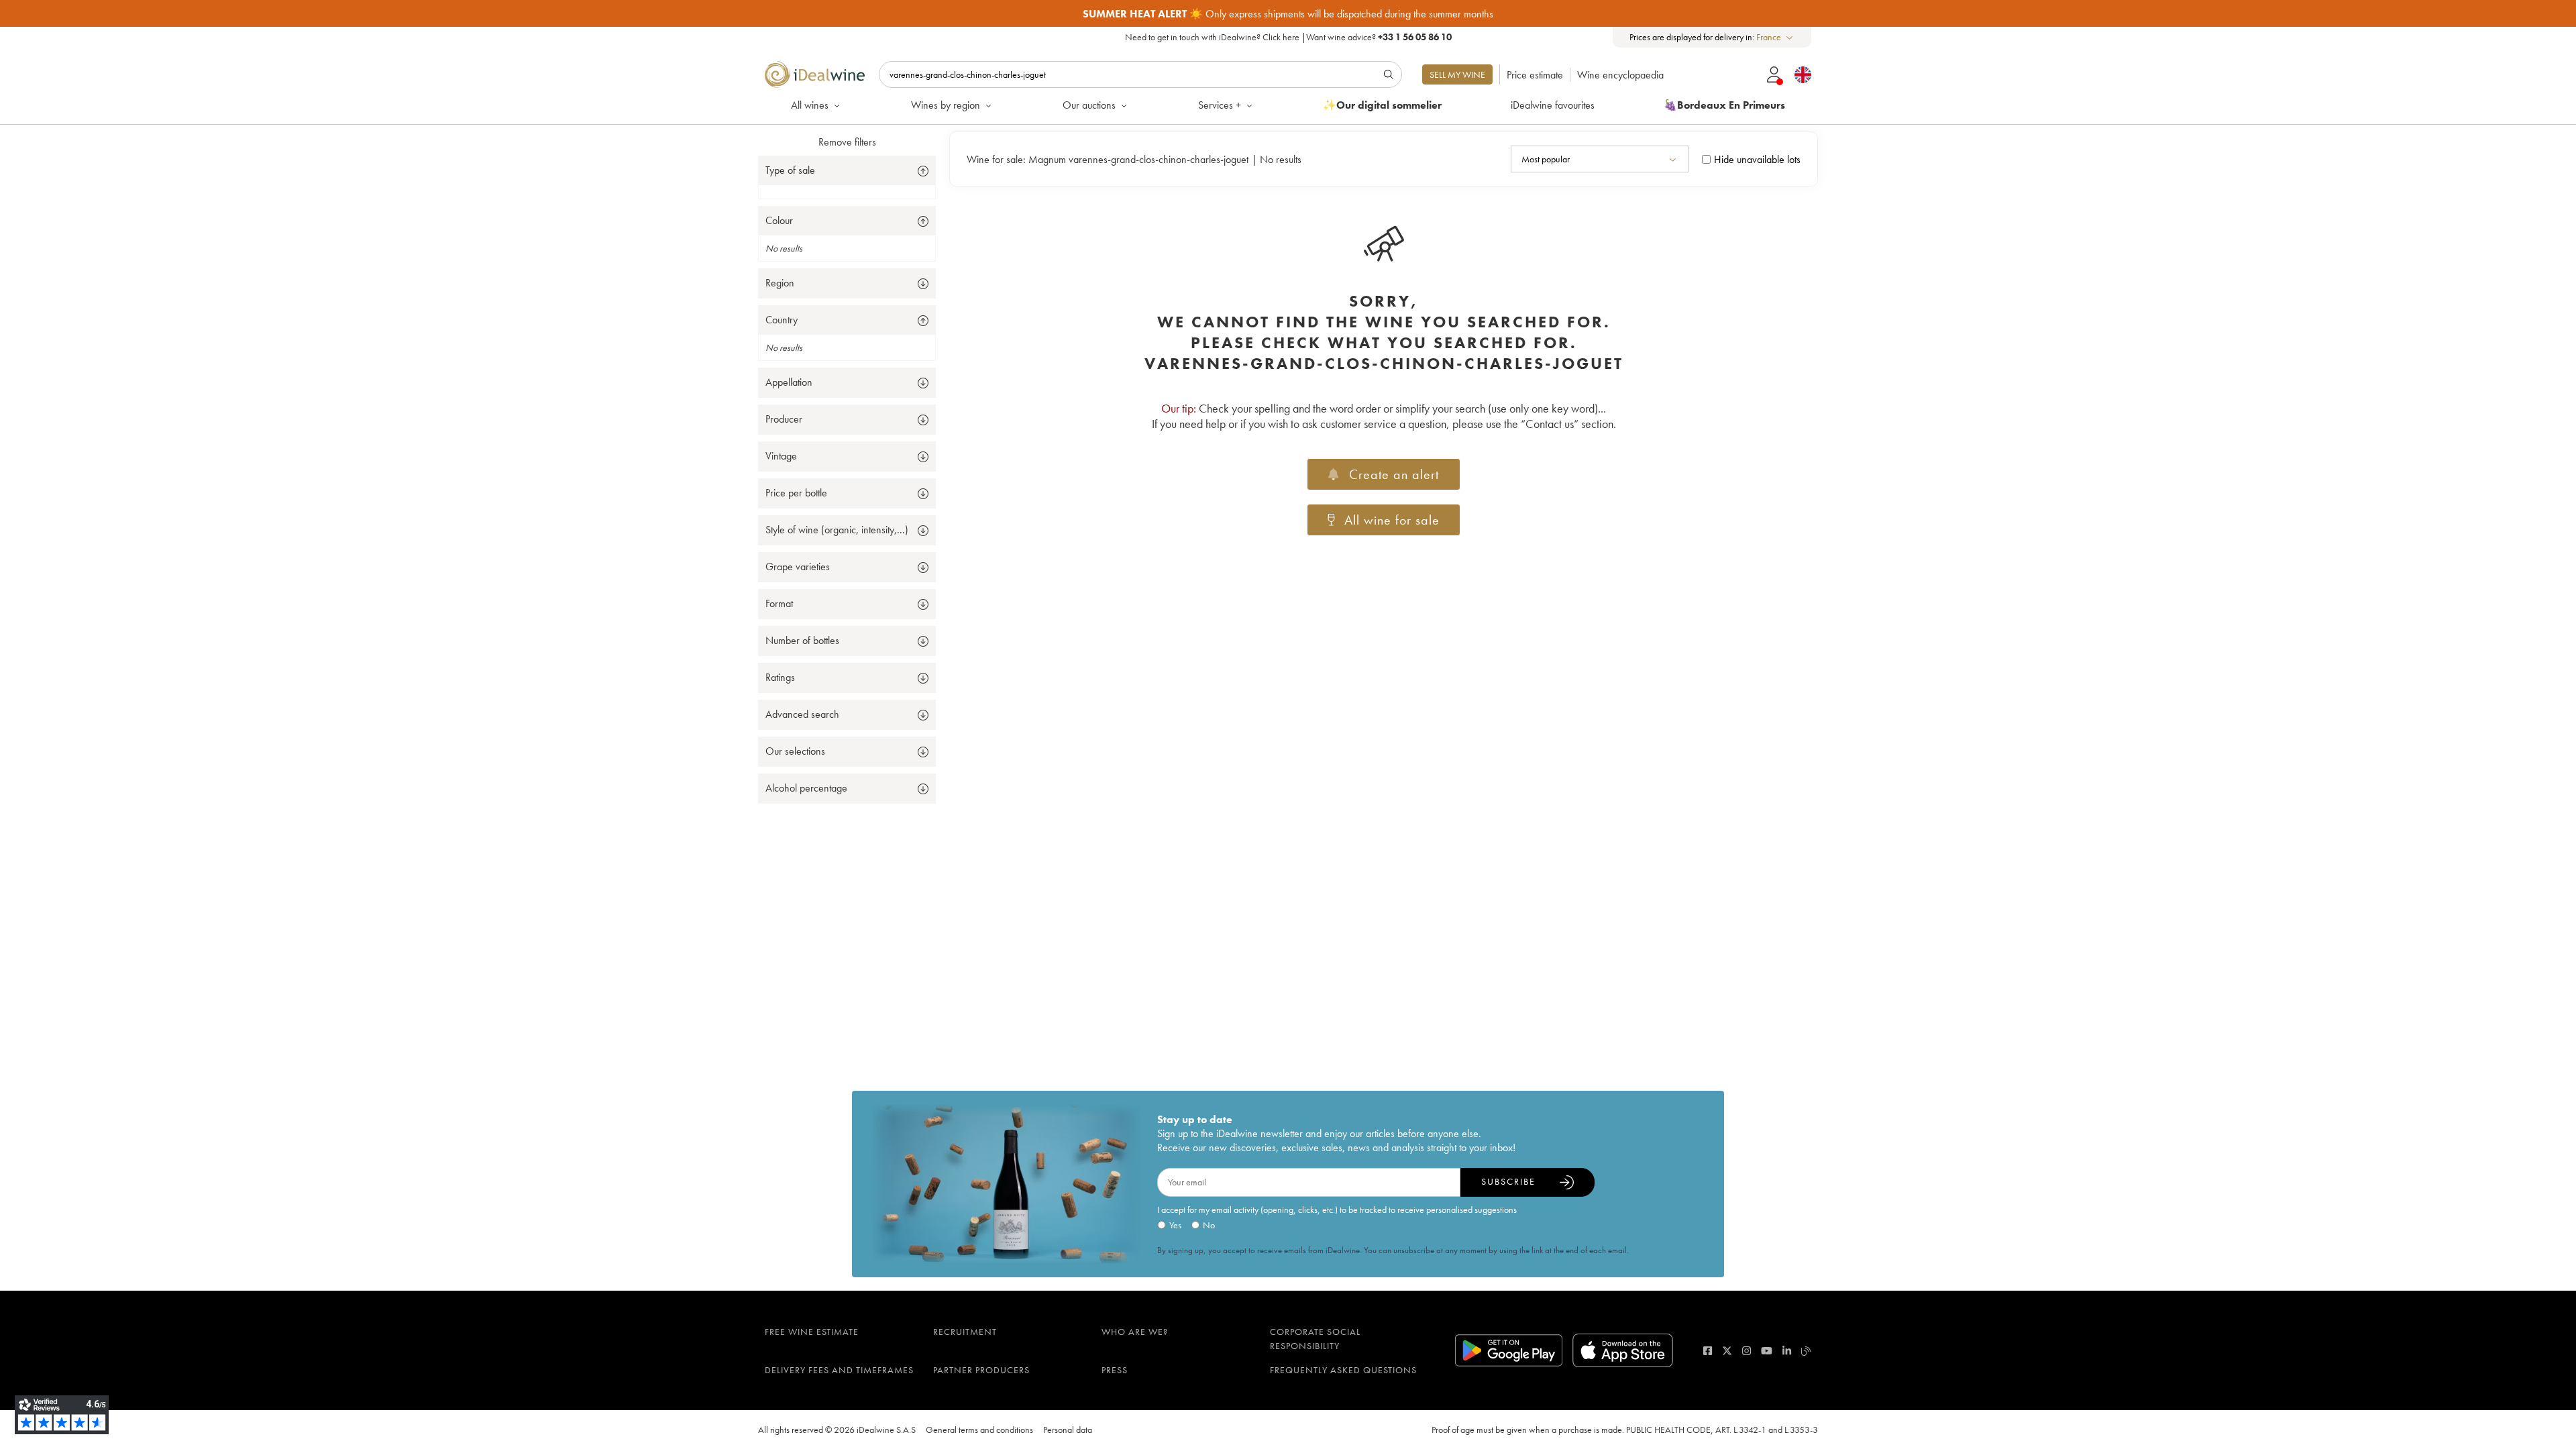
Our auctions (1089, 105)
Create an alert (1394, 474)
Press (1115, 1370)
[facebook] (1708, 1351)
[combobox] (1775, 37)
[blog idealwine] (1806, 1351)
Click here (1281, 37)
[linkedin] (1787, 1351)
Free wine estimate (812, 1332)
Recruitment (965, 1332)
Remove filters (847, 142)
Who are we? (1135, 1332)
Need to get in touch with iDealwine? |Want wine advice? (1288, 37)
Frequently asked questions (1343, 1370)
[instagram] (1747, 1351)
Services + (1220, 105)
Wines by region (946, 105)
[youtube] (1767, 1351)
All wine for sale (1392, 520)
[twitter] (1727, 1351)
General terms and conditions (979, 1430)
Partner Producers (981, 1370)
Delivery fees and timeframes (839, 1370)
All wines (810, 105)
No (1209, 1225)
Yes (1175, 1225)
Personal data (1068, 1430)
